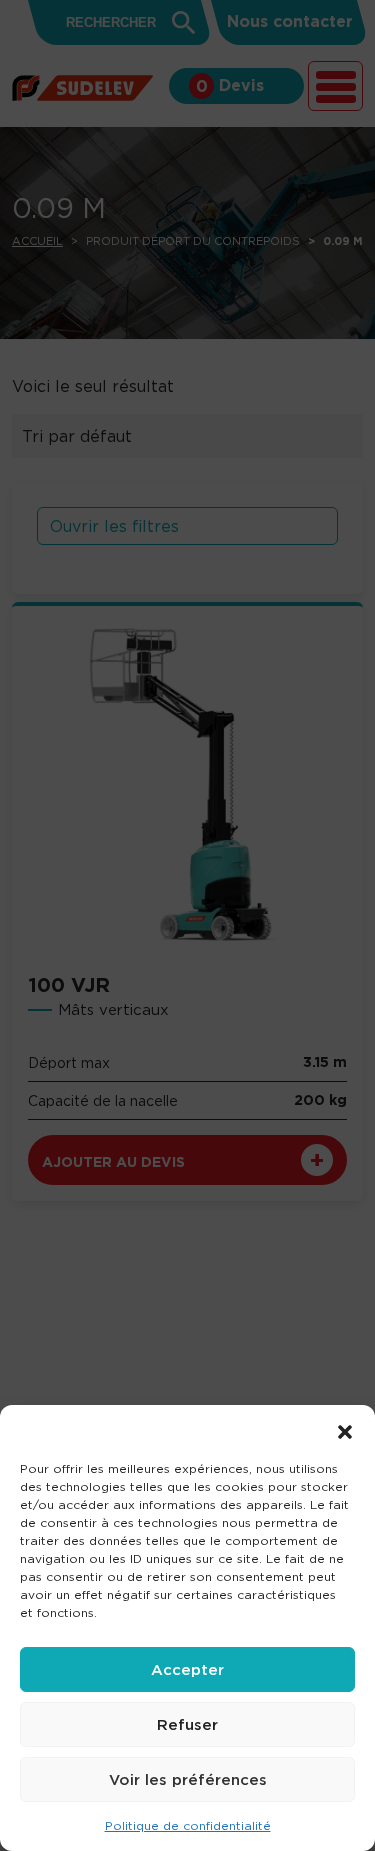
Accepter (187, 1669)
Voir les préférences (188, 1779)
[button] (345, 1430)
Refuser (187, 1724)
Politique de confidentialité (188, 1825)
